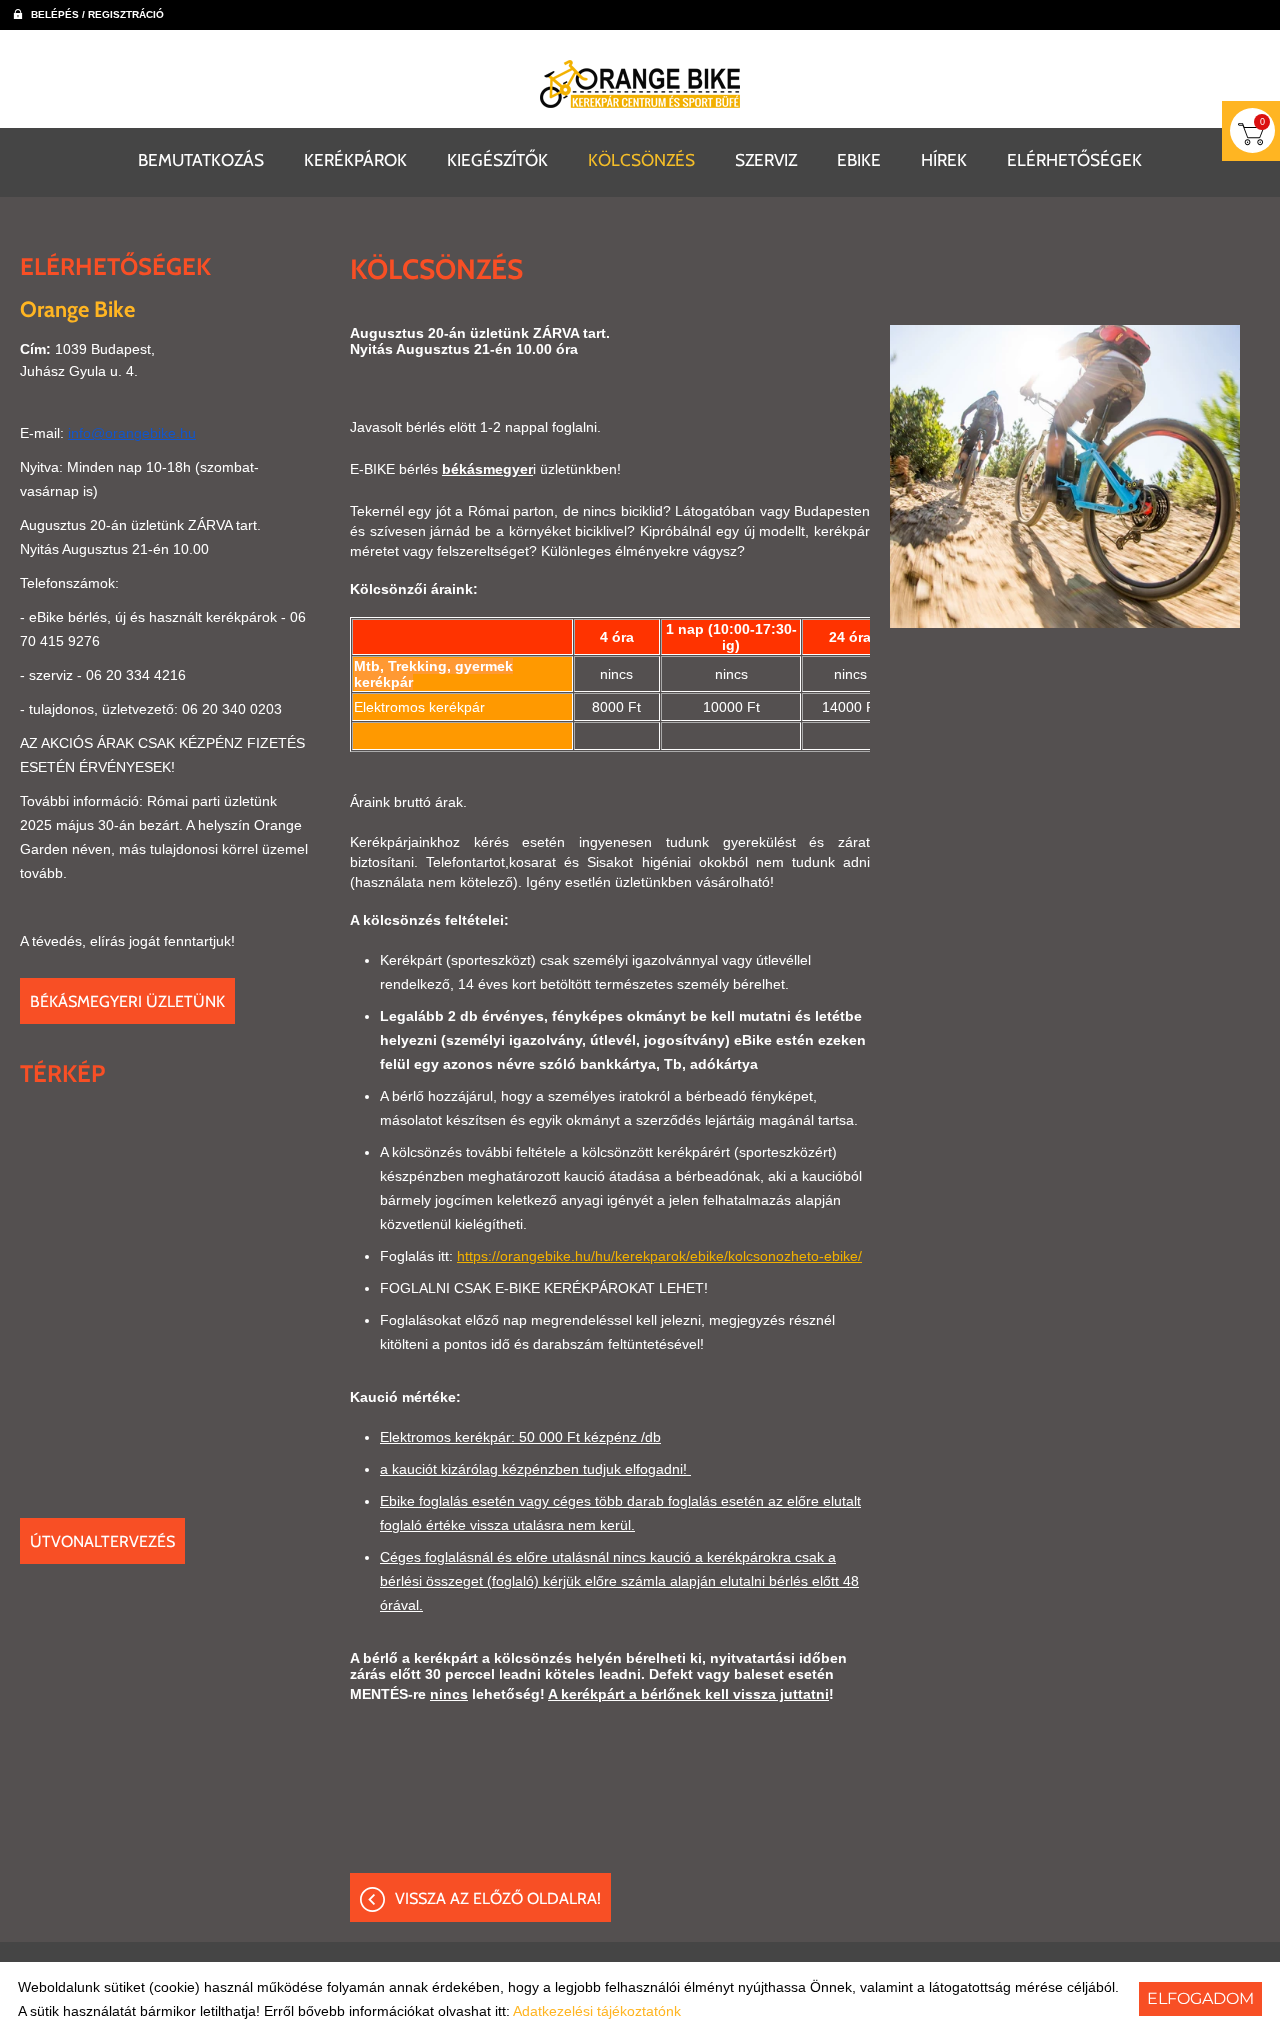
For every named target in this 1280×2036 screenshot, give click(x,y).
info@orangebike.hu (132, 433)
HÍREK (944, 159)
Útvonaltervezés (102, 1541)
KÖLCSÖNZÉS (641, 159)
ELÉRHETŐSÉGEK (1074, 159)
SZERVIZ (766, 159)
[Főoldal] (640, 84)
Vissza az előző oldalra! (498, 1898)
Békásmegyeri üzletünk (127, 1001)
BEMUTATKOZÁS (201, 159)
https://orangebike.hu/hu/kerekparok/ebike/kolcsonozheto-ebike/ (659, 1256)
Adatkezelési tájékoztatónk (597, 2011)
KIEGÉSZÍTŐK (497, 159)
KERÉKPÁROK (355, 159)
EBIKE (859, 159)
